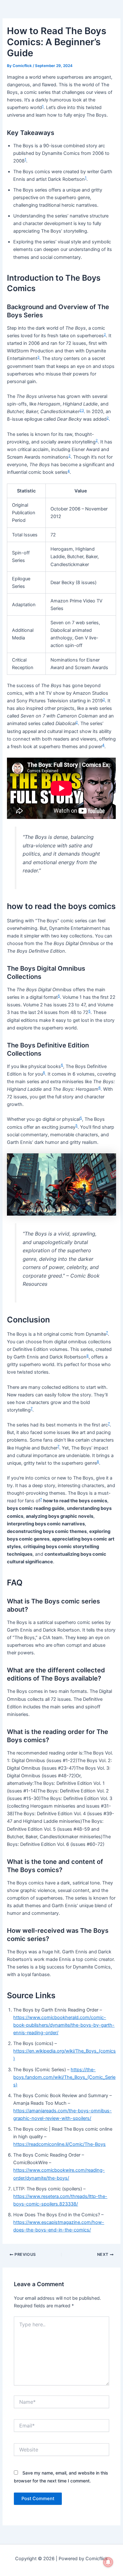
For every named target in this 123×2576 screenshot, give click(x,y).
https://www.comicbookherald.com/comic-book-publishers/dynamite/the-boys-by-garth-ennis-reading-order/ (64, 2025)
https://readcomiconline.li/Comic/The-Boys (59, 2144)
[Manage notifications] (108, 2562)
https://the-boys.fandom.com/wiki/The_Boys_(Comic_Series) (64, 2077)
